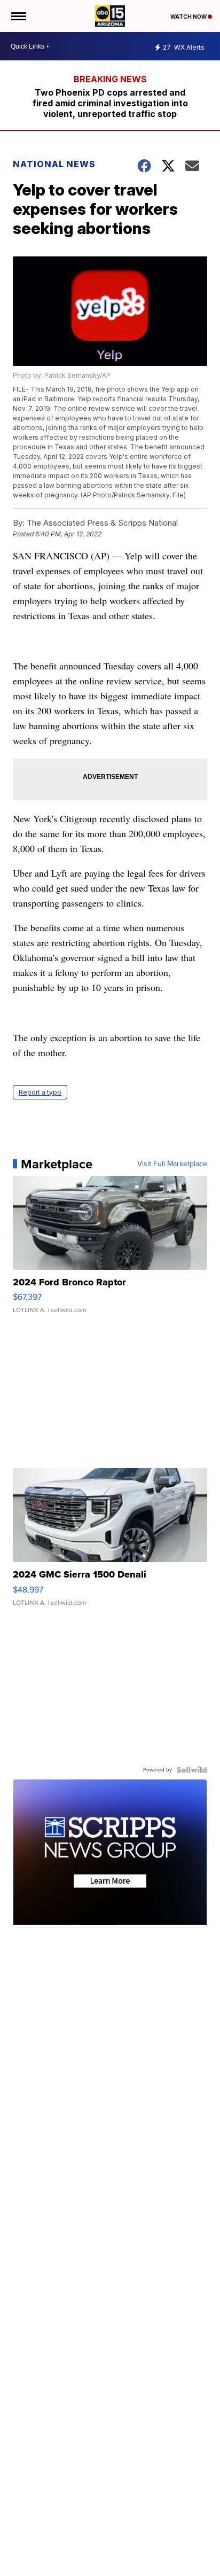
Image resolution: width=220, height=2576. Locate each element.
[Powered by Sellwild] (192, 1770)
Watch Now (189, 17)
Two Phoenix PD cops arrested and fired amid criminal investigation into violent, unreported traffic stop (110, 103)
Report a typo (40, 1092)
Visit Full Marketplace (172, 1164)
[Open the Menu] (18, 16)
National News (54, 164)
